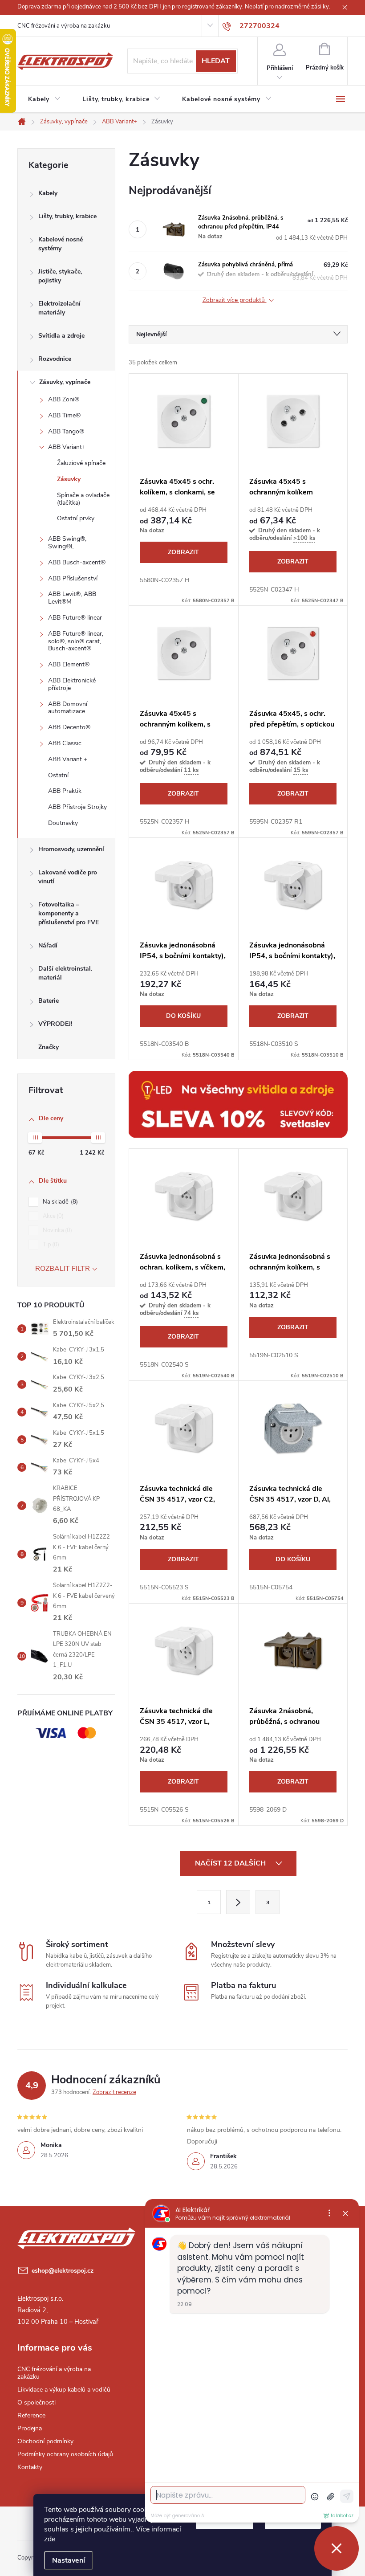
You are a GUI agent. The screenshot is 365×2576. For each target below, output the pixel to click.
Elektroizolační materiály (59, 308)
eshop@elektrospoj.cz (63, 2271)
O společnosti (36, 2402)
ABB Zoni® (64, 399)
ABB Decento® (69, 727)
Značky (49, 1047)
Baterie (49, 1001)
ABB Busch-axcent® (77, 562)
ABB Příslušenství (73, 578)
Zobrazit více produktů (235, 300)
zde (50, 2539)
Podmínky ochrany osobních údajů (65, 2454)
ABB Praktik (65, 791)
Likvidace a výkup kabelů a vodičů (64, 2390)
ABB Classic (65, 743)
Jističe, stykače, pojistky (60, 276)
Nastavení (69, 2560)
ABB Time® (64, 415)
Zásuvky (69, 479)
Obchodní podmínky (45, 2441)
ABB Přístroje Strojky (77, 807)
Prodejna (30, 2428)
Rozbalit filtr (63, 1269)
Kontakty (30, 2467)
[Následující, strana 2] (238, 1902)
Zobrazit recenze (114, 2092)
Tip (50, 1245)
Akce (52, 1216)
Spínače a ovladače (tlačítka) (83, 499)
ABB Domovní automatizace (68, 708)
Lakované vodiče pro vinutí (68, 877)
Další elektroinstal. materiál (65, 973)
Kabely (48, 193)
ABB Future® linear (75, 618)
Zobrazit (183, 552)
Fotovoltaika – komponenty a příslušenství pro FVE (69, 913)
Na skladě (59, 1202)
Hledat (216, 61)
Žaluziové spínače (81, 463)
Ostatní (58, 775)
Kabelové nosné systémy (61, 244)
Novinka (57, 1230)
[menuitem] (45, 99)
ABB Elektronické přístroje (72, 684)
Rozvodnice (55, 359)
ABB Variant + (68, 759)
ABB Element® (69, 664)
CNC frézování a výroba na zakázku (64, 26)
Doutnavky (63, 823)
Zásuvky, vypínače (65, 382)
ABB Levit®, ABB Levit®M (72, 598)
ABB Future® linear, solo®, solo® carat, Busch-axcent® (76, 641)
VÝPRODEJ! (55, 1024)
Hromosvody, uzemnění (71, 849)
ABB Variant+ (67, 447)
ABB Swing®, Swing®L (67, 543)
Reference (31, 2415)
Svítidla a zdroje (61, 336)
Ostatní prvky (76, 518)
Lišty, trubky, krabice (67, 216)
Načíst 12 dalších (231, 1863)
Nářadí (48, 945)
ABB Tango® (66, 431)
